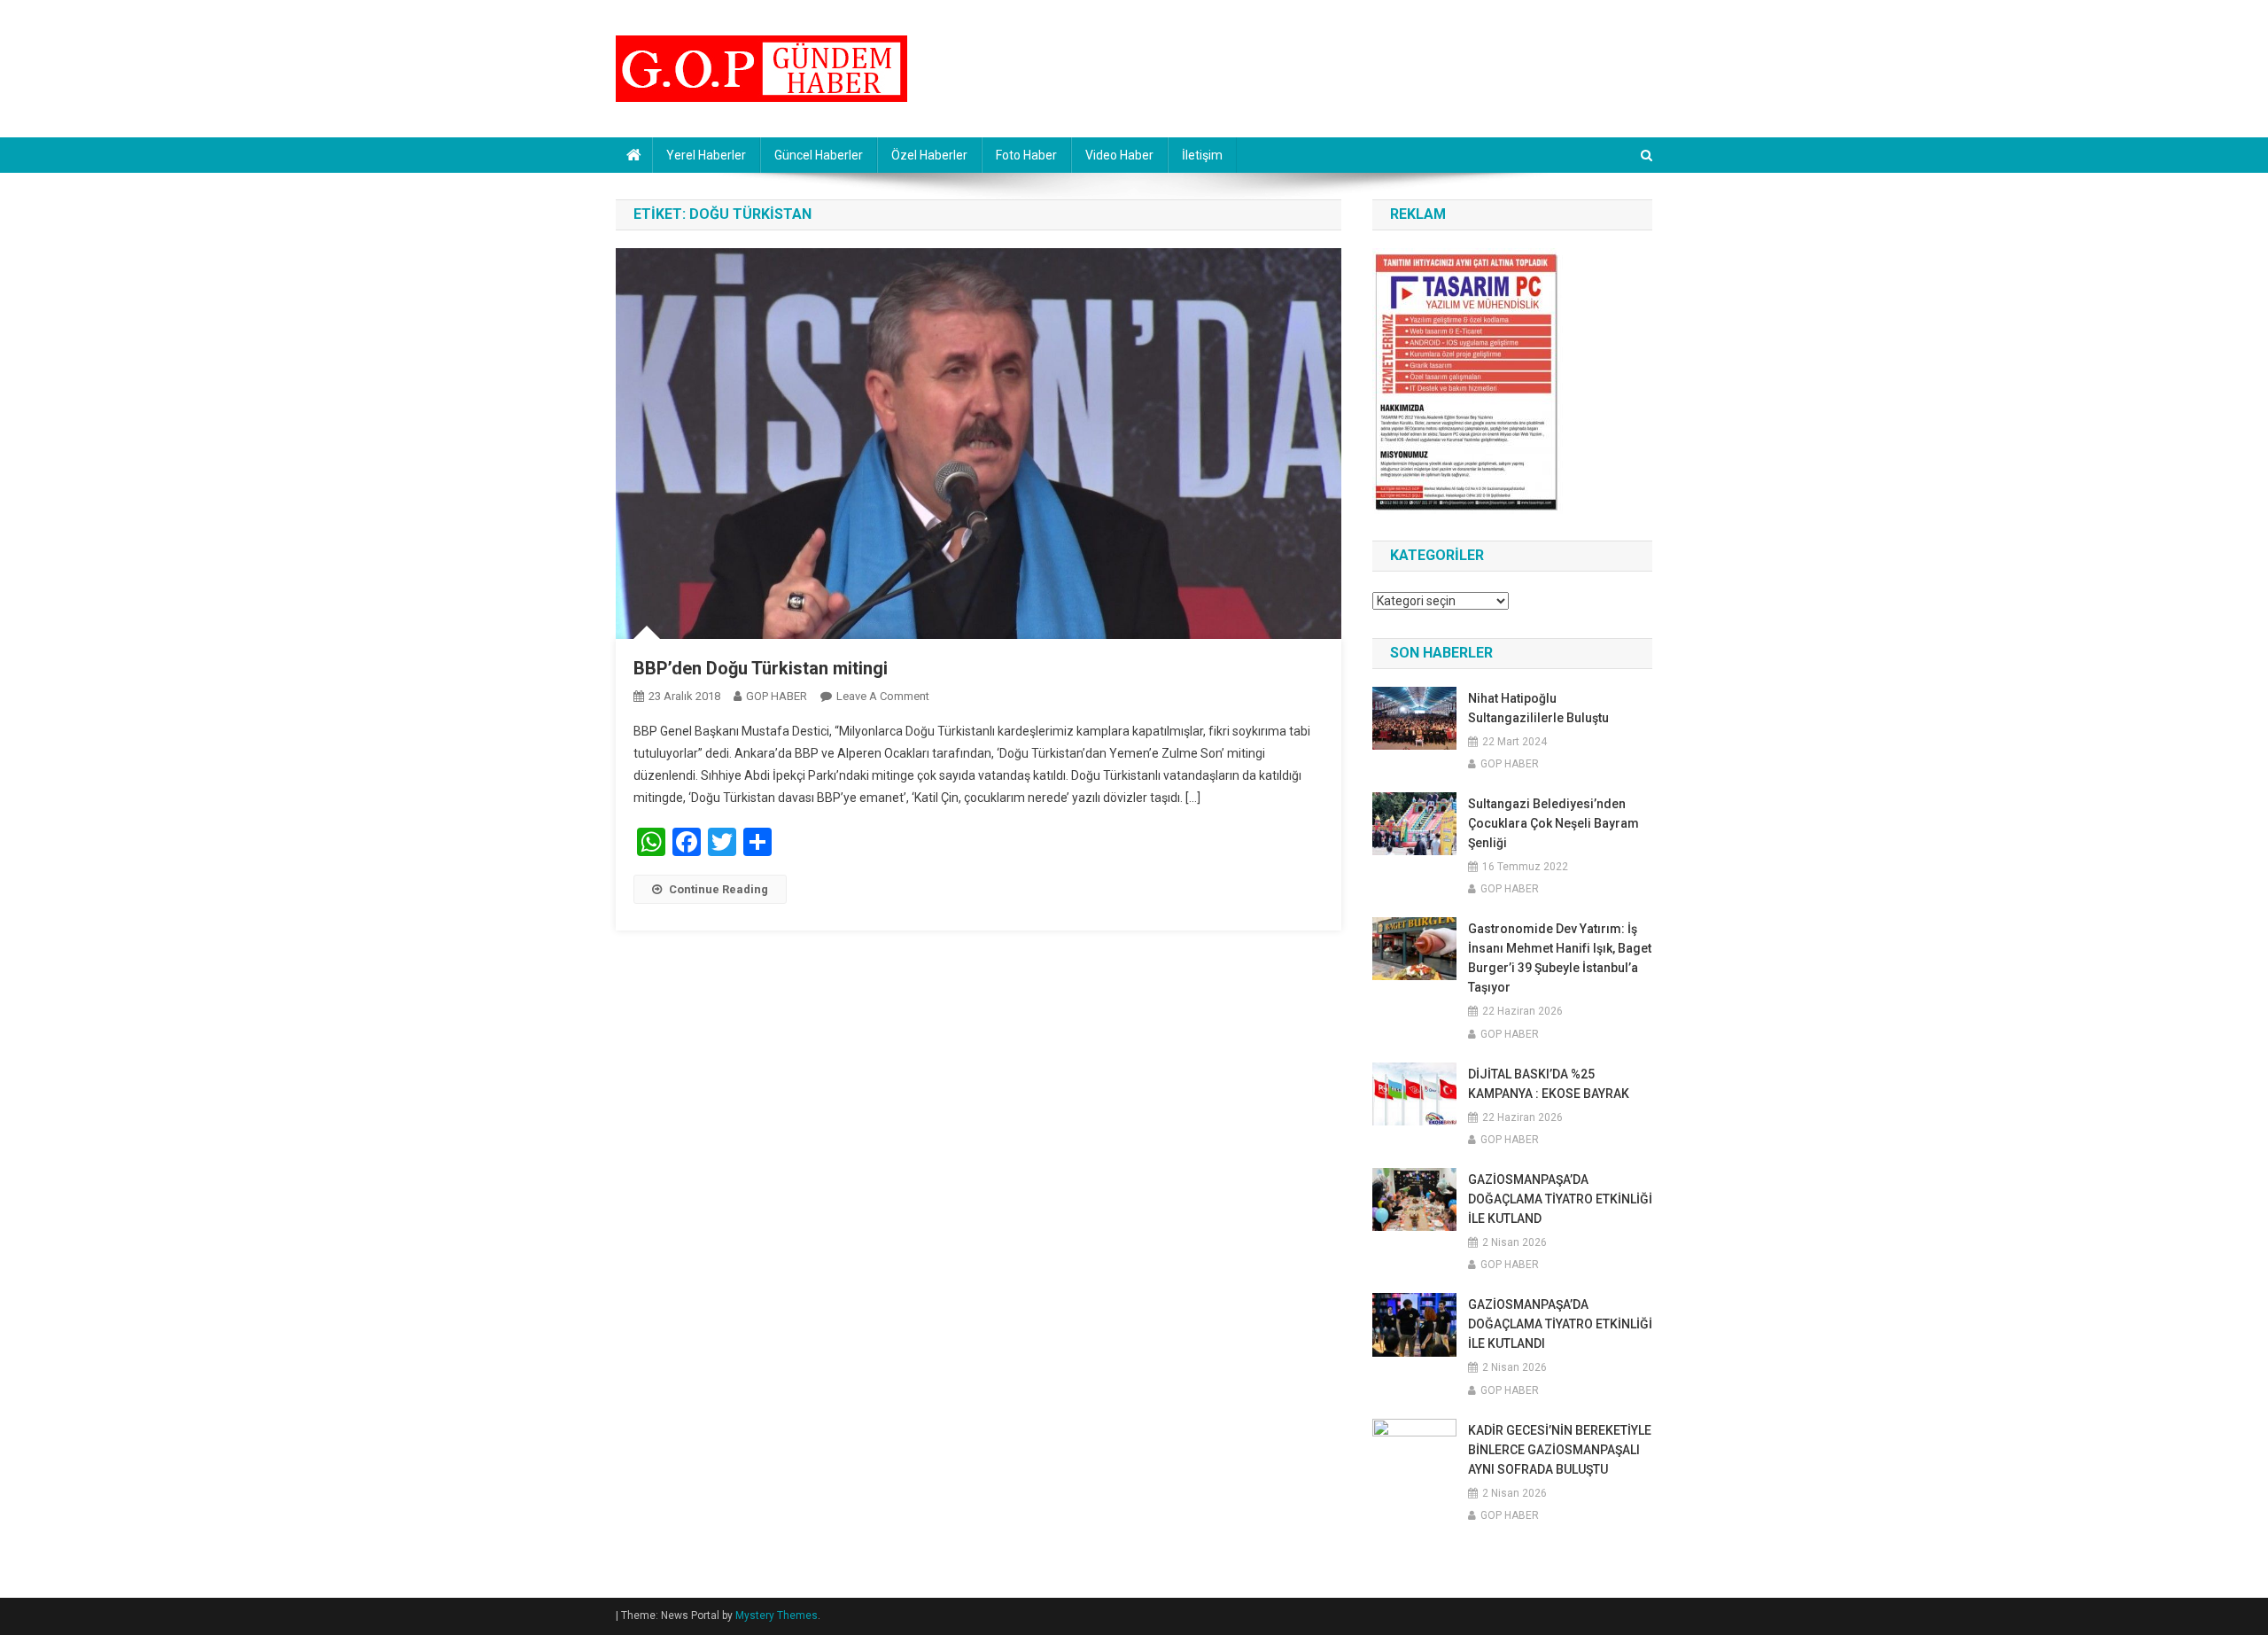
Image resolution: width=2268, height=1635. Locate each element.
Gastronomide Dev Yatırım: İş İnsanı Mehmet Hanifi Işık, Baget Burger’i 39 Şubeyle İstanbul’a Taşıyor (1560, 958)
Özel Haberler (929, 155)
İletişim (1202, 155)
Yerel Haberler (706, 155)
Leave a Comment (883, 696)
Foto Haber (1026, 155)
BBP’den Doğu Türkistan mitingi (761, 668)
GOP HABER (777, 696)
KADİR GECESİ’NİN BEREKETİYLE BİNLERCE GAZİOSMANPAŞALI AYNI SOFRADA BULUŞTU (1560, 1450)
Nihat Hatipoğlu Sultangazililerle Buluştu (1538, 708)
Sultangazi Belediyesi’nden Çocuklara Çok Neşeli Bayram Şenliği (1553, 823)
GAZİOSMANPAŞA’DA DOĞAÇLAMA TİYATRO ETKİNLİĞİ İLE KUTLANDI (1560, 1324)
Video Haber (1119, 155)
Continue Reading (718, 889)
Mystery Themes (777, 1616)
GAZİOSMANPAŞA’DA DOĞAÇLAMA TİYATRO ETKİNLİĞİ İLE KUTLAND (1560, 1199)
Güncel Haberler (819, 155)
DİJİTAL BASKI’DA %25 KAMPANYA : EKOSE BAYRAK (1549, 1084)
